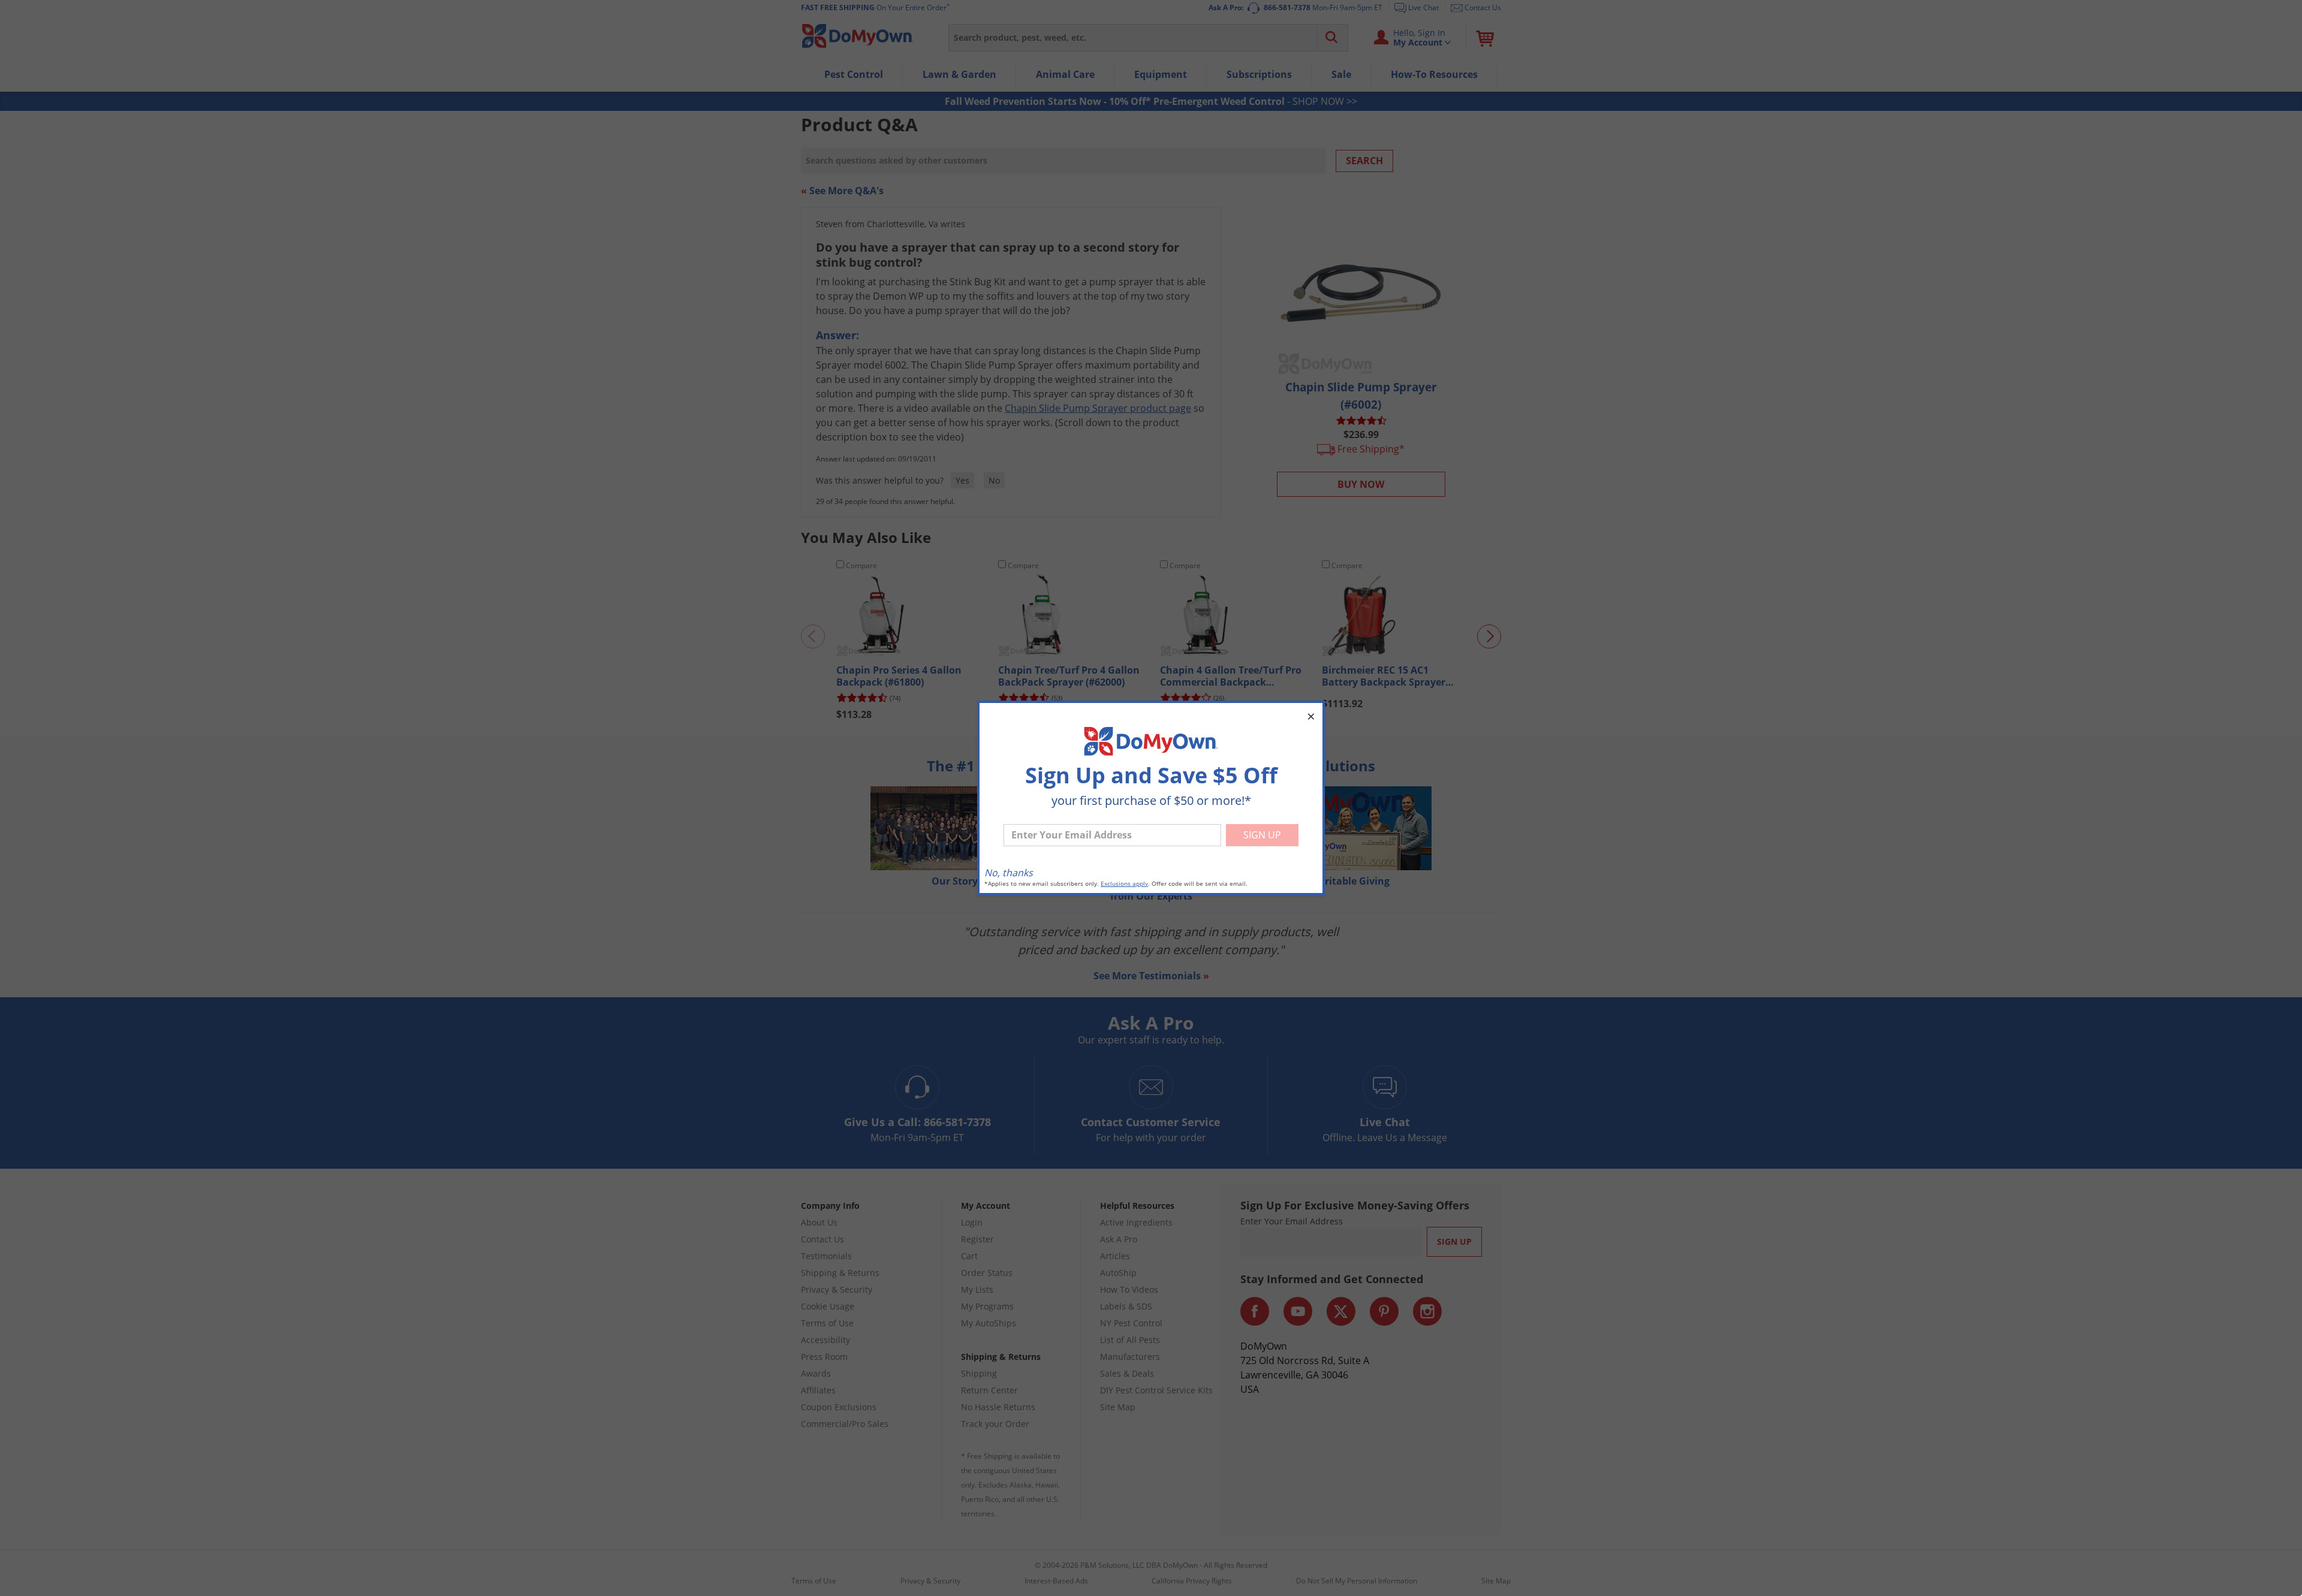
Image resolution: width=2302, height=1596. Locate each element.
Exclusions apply (1124, 884)
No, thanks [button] (1009, 873)
